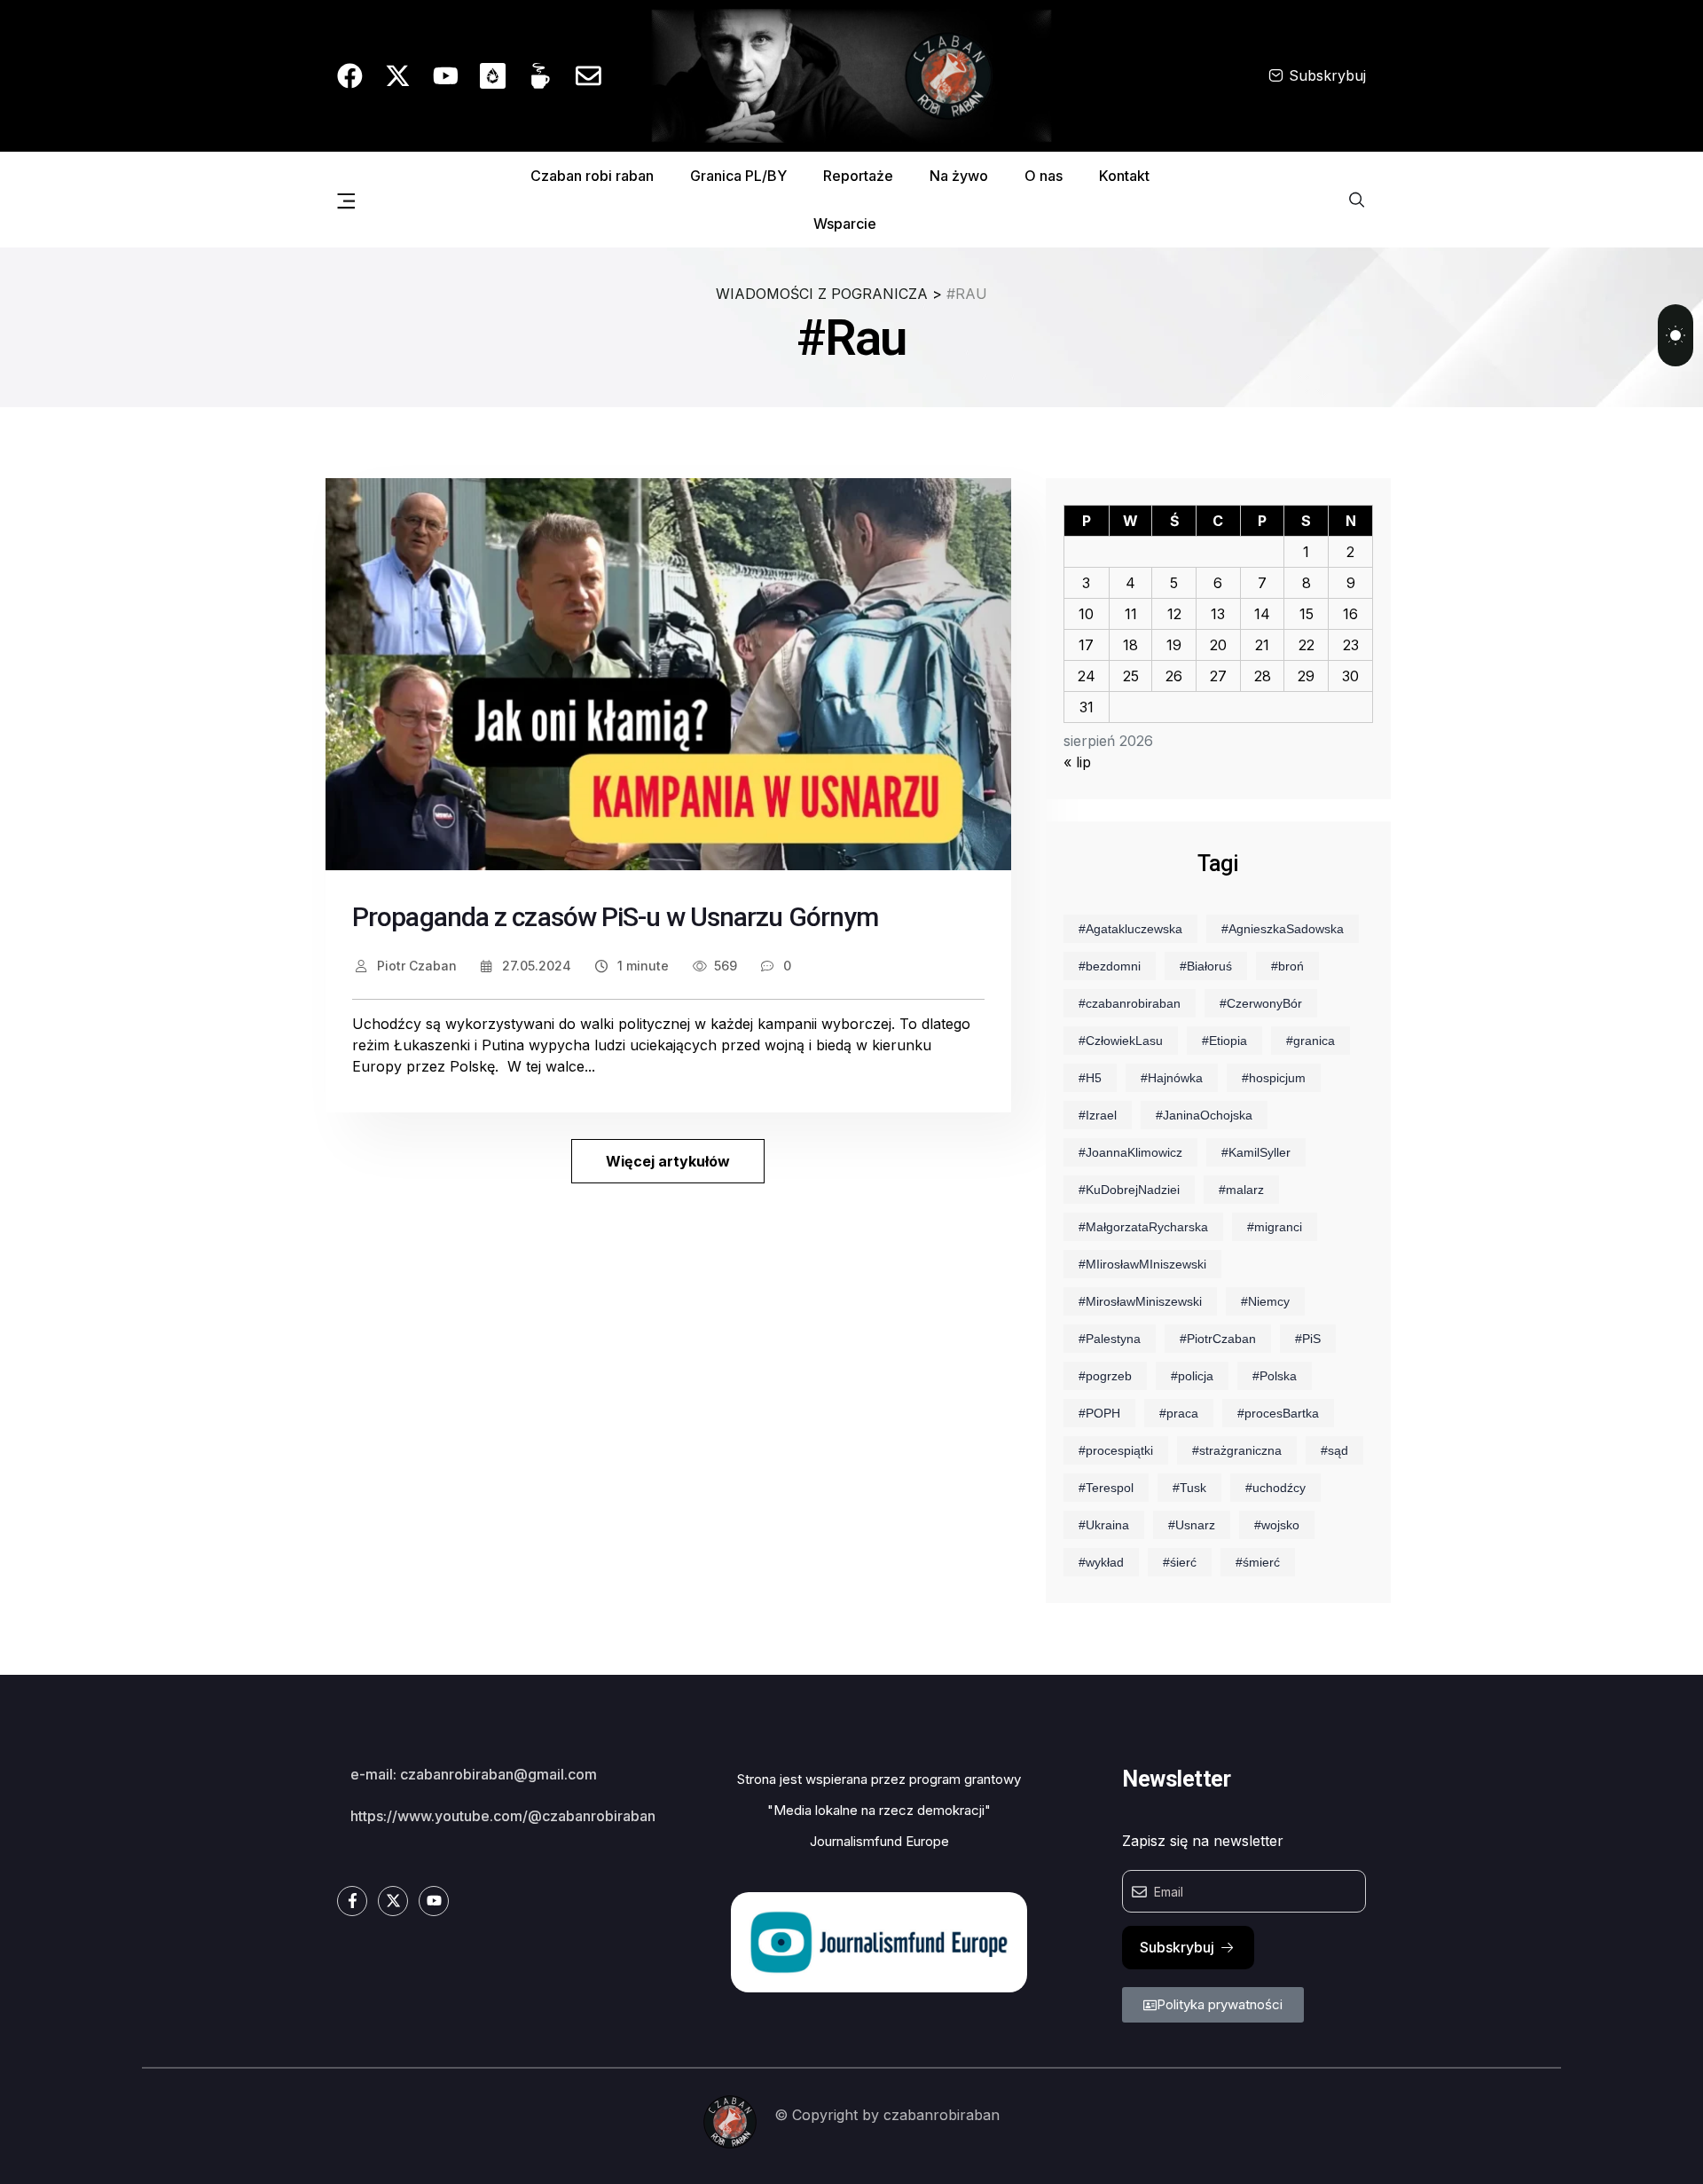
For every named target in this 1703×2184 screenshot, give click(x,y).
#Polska (1275, 1376)
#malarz (1241, 1190)
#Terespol (1106, 1488)
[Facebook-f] (352, 1901)
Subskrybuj (1327, 75)
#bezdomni (1110, 966)
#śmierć (1258, 1562)
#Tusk (1189, 1488)
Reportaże (858, 176)
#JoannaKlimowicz (1130, 1152)
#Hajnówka (1172, 1078)
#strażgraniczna (1237, 1450)
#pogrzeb (1105, 1376)
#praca (1179, 1413)
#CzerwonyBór (1261, 1003)
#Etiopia (1224, 1041)
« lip (1077, 762)
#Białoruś (1206, 966)
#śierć (1180, 1562)
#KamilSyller (1256, 1152)
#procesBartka (1278, 1413)
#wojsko (1277, 1525)
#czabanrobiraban (1130, 1003)
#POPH (1099, 1413)
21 (1262, 645)
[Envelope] (589, 76)
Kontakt (1124, 176)
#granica (1311, 1041)
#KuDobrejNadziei (1129, 1190)
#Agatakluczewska (1130, 929)
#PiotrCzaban (1218, 1339)
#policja (1192, 1376)
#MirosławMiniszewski (1140, 1301)
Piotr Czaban (415, 966)
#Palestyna (1110, 1339)
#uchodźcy (1275, 1488)
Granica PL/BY (738, 176)
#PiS (1308, 1339)
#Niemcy (1265, 1301)
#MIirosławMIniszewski (1142, 1264)
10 (1086, 614)
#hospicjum (1274, 1078)
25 (1131, 676)
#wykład (1101, 1562)
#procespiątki (1116, 1450)
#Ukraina (1104, 1525)
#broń (1287, 966)
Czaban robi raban (592, 176)
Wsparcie (845, 224)
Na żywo (959, 176)
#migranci (1275, 1227)
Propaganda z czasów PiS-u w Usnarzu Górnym (615, 917)
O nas (1044, 176)
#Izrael (1098, 1115)
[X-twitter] (398, 76)
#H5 (1090, 1078)
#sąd (1334, 1450)
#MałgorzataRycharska (1143, 1227)
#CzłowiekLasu (1121, 1041)
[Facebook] (350, 76)
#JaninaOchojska (1204, 1115)
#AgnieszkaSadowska (1283, 929)
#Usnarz (1192, 1525)
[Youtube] (446, 76)
